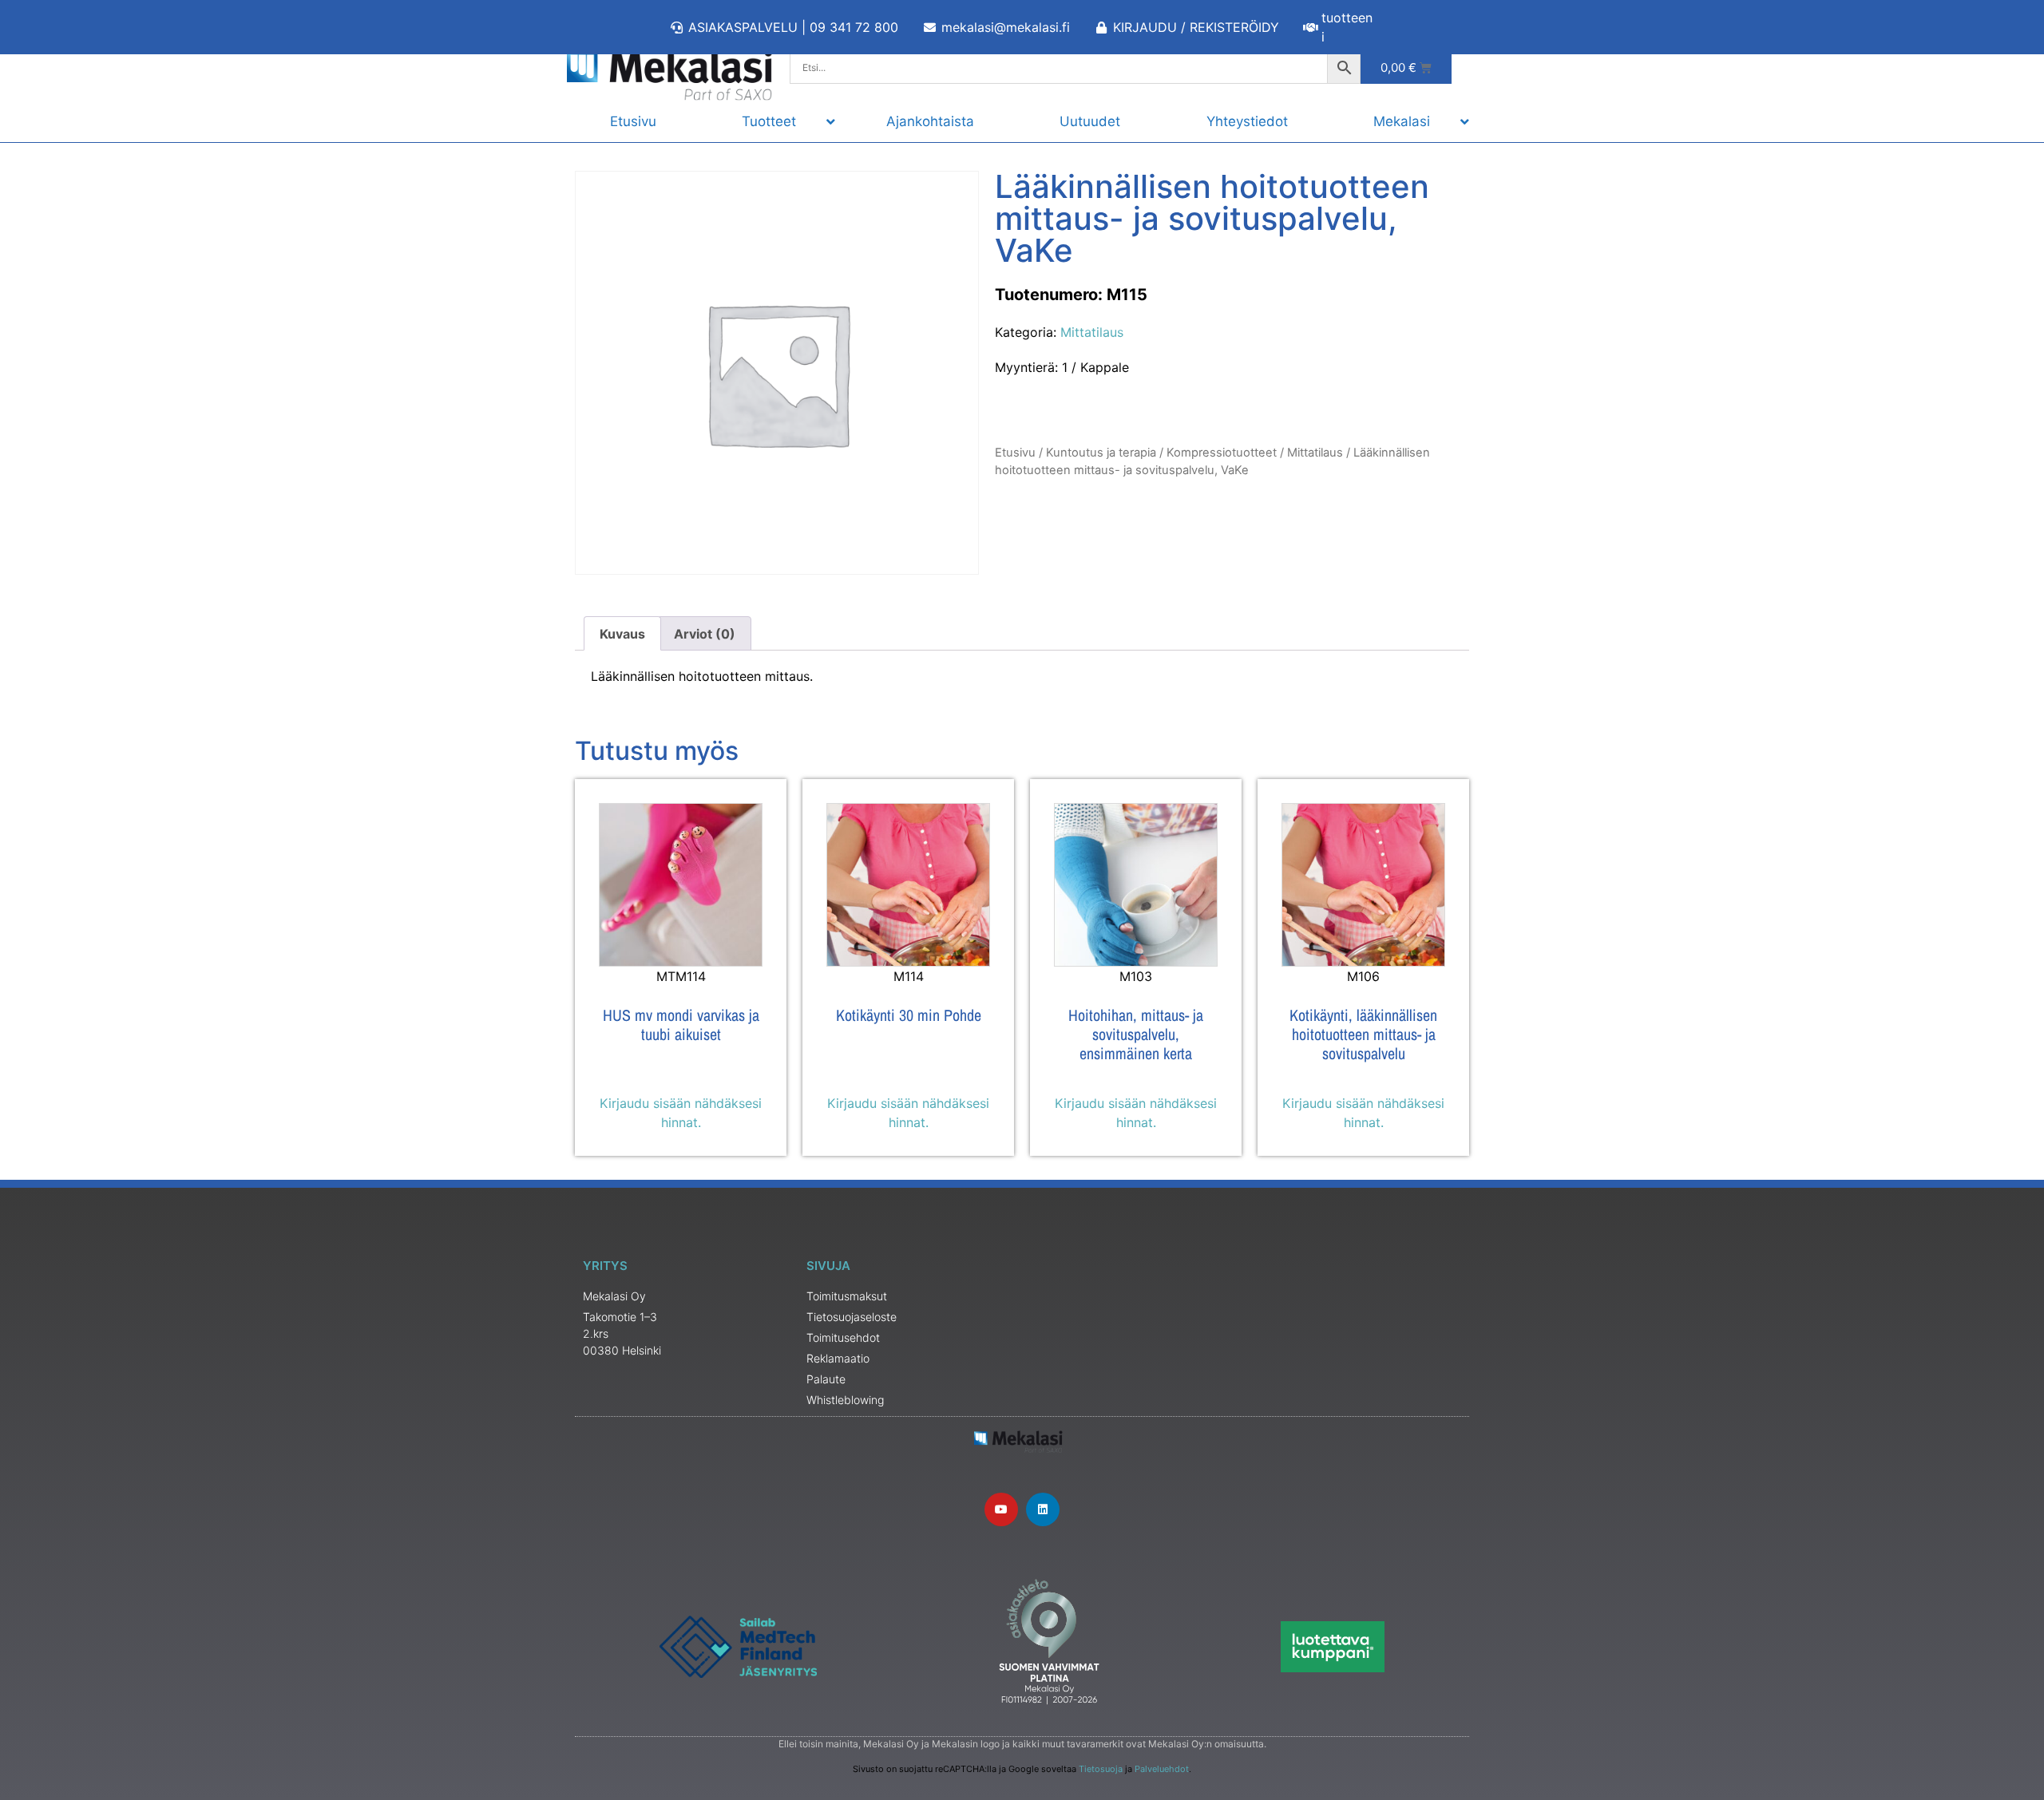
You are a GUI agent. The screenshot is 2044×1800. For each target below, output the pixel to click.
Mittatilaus (1092, 332)
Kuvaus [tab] (622, 634)
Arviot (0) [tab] (705, 634)
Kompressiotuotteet (1222, 453)
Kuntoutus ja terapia (1101, 453)
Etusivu (1015, 453)
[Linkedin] (1043, 1509)
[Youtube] (1001, 1509)
